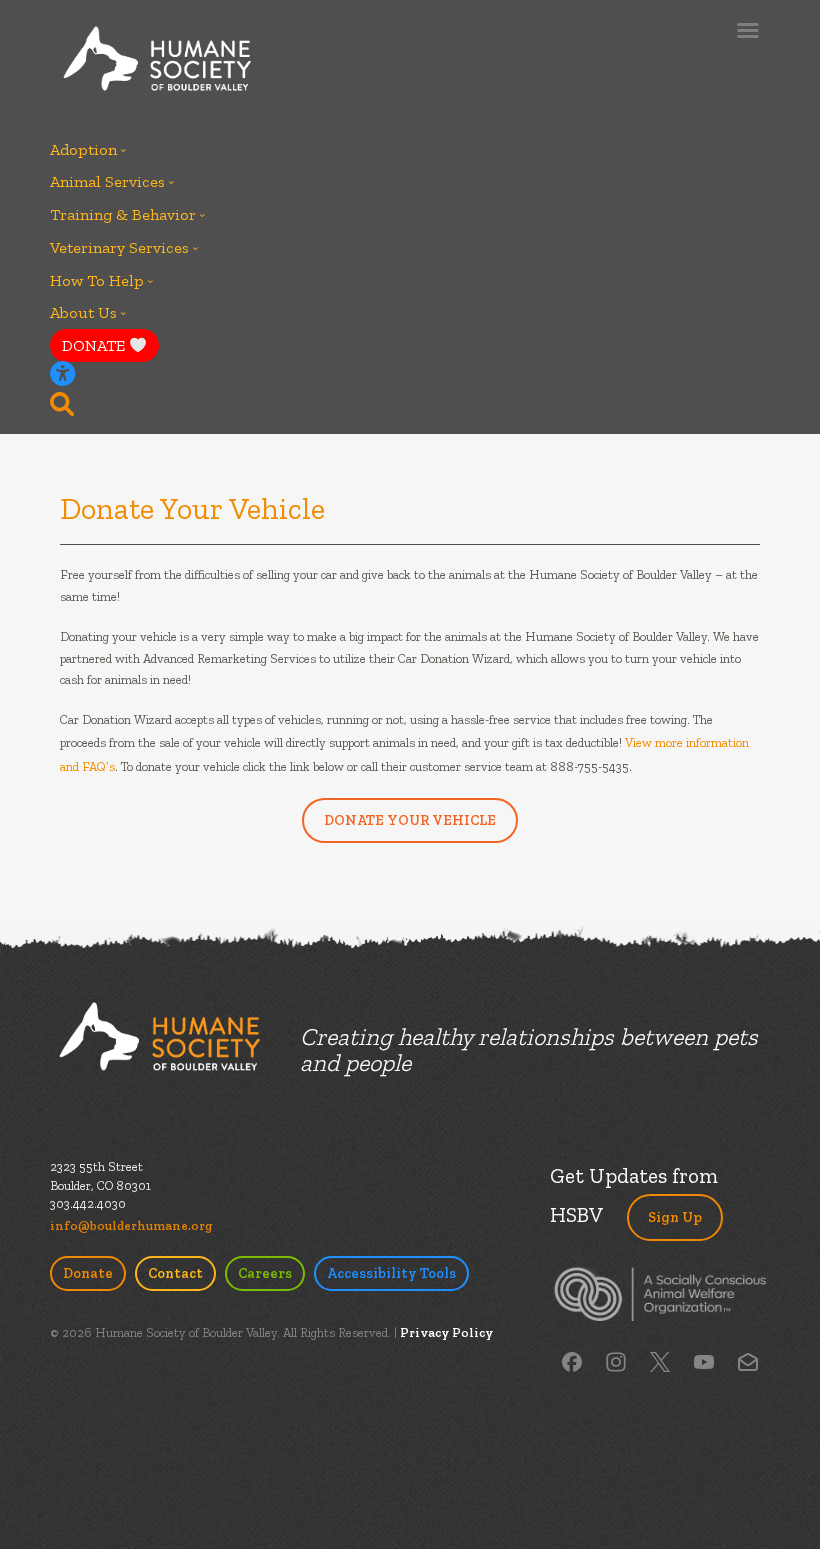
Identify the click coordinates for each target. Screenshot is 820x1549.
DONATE (95, 345)
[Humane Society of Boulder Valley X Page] (660, 1360)
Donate (88, 1273)
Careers (265, 1273)
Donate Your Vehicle (410, 820)
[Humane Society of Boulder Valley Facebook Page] (572, 1360)
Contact (175, 1273)
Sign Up (675, 1217)
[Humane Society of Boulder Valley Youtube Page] (704, 1360)
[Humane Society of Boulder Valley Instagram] (616, 1360)
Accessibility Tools (391, 1273)
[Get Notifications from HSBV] (748, 1360)
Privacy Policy (446, 1332)
